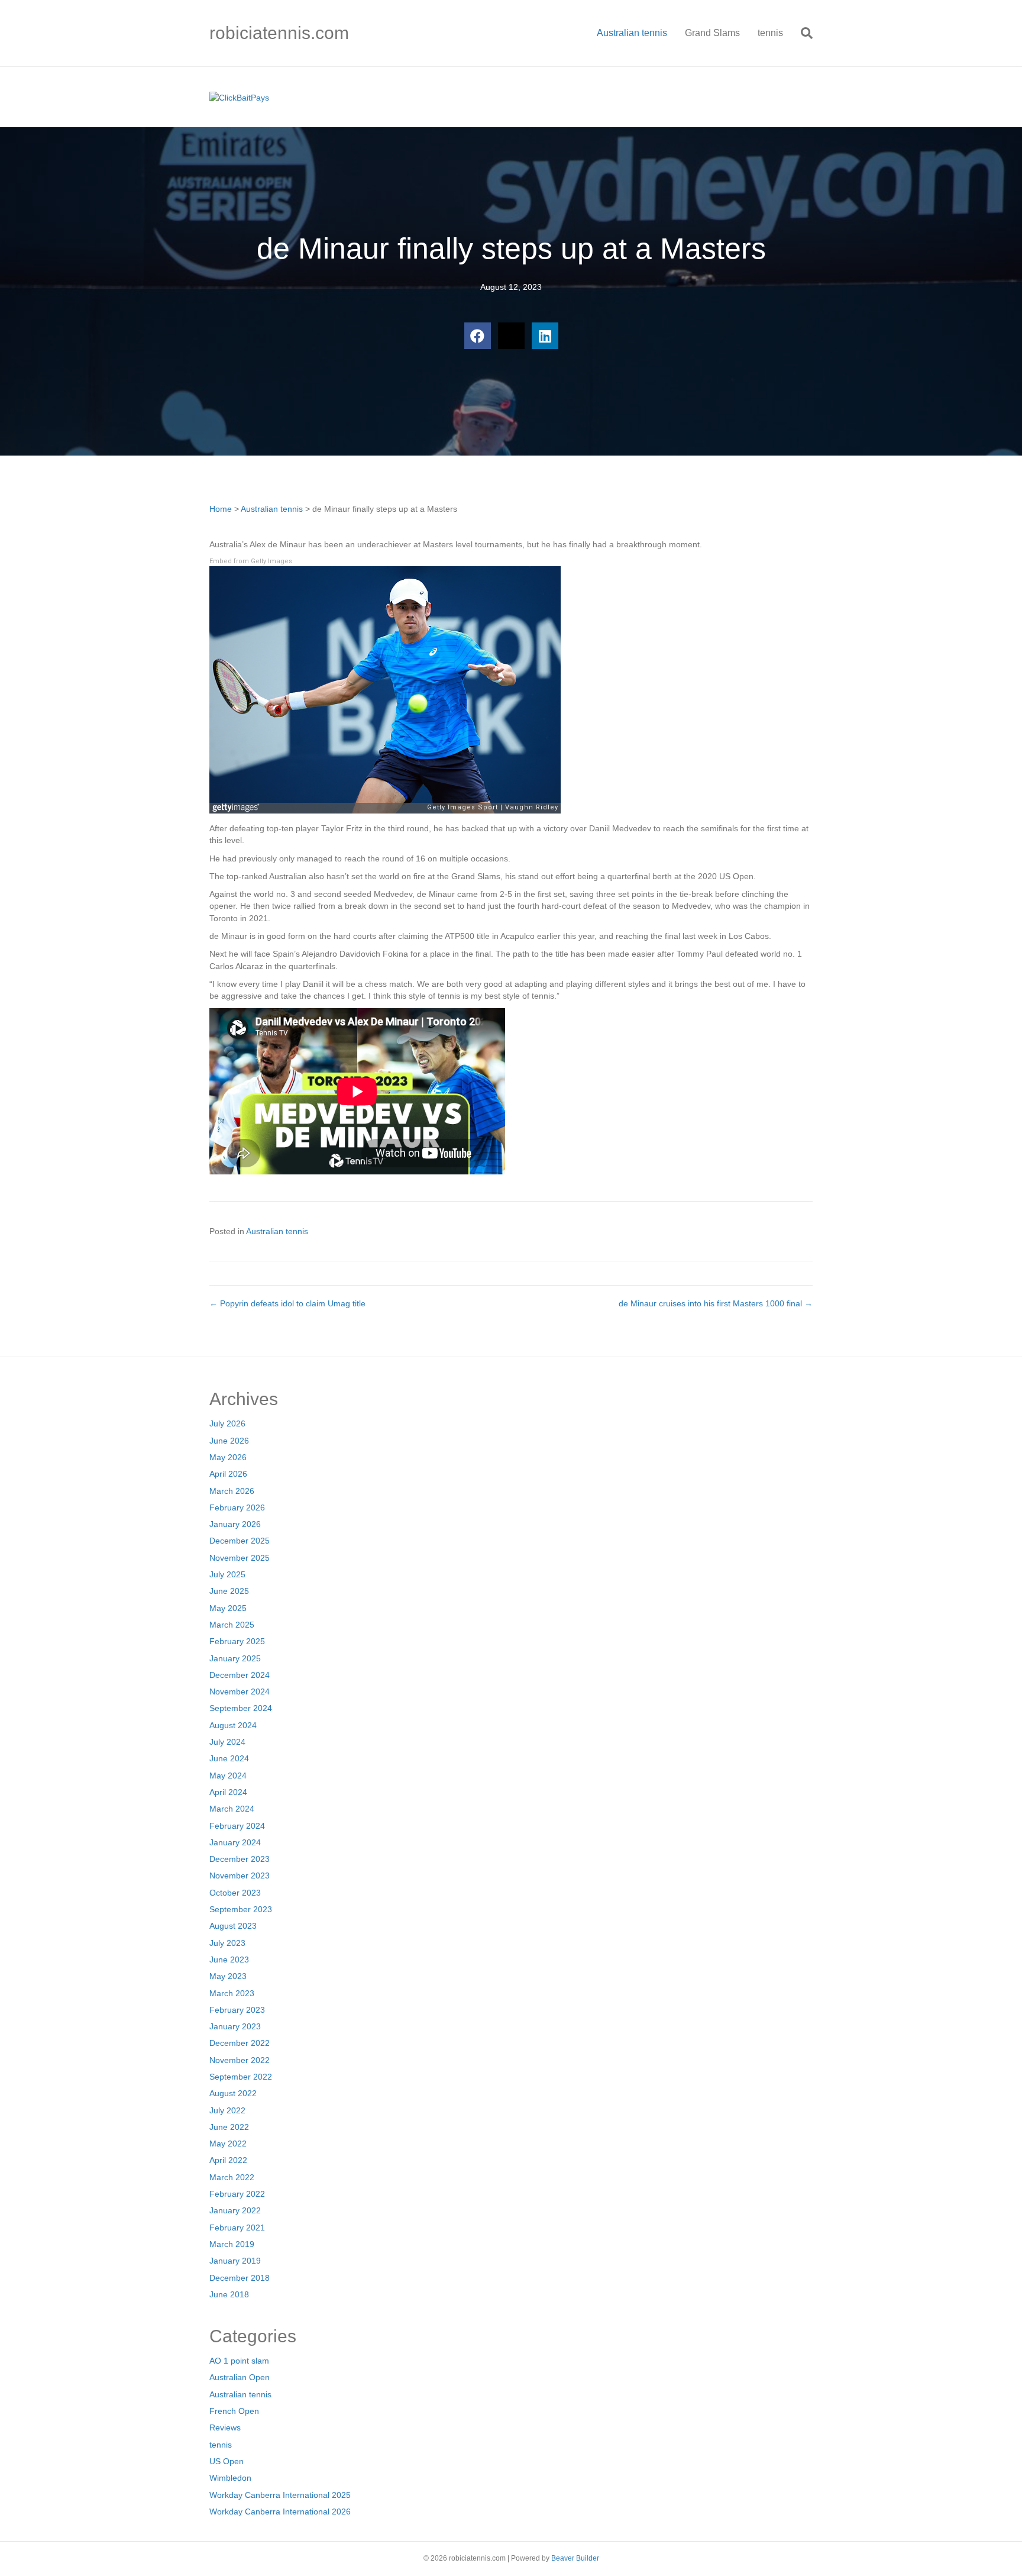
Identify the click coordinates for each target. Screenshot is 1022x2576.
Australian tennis (632, 33)
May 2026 (228, 1457)
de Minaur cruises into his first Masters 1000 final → (716, 1303)
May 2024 (228, 1776)
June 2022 (229, 2127)
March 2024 (232, 1809)
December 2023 (240, 1859)
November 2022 (240, 2060)
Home (221, 509)
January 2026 (235, 1524)
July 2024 (227, 1742)
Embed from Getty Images (251, 561)
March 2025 (232, 1625)
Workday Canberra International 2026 (280, 2512)
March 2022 (232, 2177)
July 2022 (227, 2110)
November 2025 (240, 1558)
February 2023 (237, 2010)
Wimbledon (230, 2478)
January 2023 (235, 2026)
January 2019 (235, 2261)
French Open (234, 2411)
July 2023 (227, 1943)
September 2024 (241, 1708)
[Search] (802, 33)
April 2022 (228, 2160)
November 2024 (240, 1691)
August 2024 (233, 1725)
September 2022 (241, 2077)
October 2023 (235, 1893)
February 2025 (237, 1641)
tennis (770, 33)
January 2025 (235, 1658)
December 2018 (240, 2278)
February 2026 (237, 1507)
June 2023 (229, 1960)
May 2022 (228, 2144)
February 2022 (237, 2194)
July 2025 (227, 1574)
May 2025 (228, 1608)
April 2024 (228, 1792)
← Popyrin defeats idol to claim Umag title (287, 1303)
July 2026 (227, 1423)
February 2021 (237, 2228)
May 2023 (228, 1976)
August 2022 (233, 2093)
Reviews (225, 2427)
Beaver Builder (575, 2558)
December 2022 (240, 2043)
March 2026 (232, 1491)
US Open (227, 2461)
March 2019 (232, 2244)
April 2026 (228, 1474)
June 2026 (229, 1441)
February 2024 (237, 1826)
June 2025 (229, 1591)
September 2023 (241, 1909)
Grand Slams (712, 33)
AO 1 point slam (239, 2361)
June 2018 (229, 2294)
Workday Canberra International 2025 (280, 2495)
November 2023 (240, 1875)
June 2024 (229, 1758)
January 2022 (235, 2210)
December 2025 (240, 1541)
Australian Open (240, 2377)
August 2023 (233, 1926)
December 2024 (240, 1675)
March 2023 (232, 1993)
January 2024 (235, 1842)
